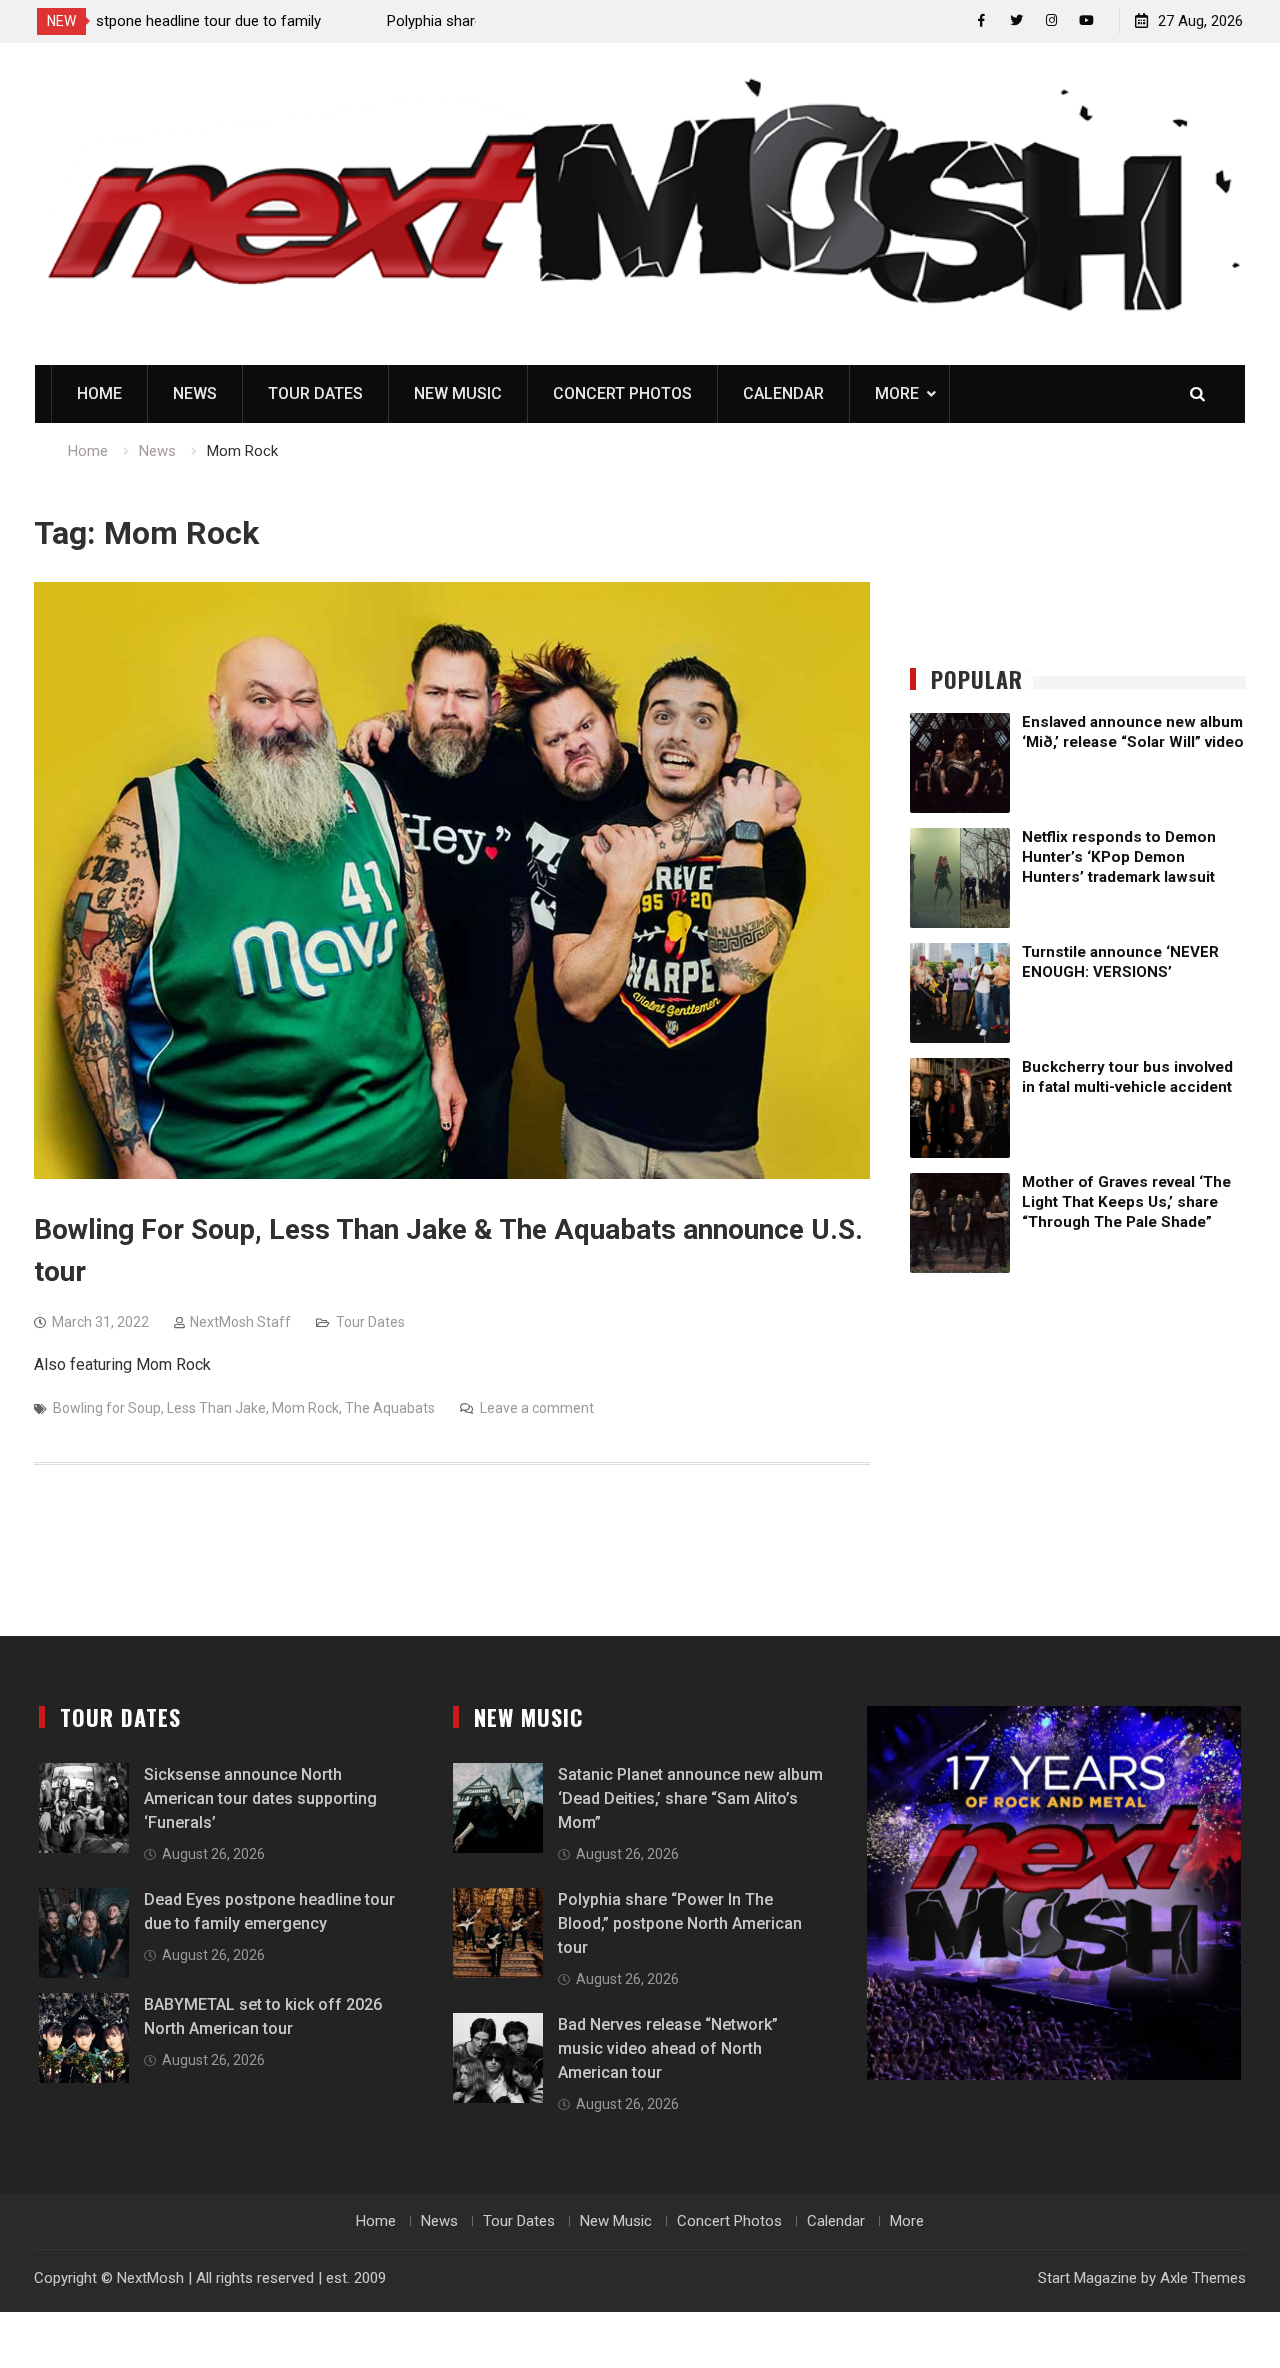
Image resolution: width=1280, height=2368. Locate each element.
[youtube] (1086, 20)
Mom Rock (305, 1408)
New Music (458, 393)
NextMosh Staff (240, 1322)
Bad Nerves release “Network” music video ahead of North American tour (668, 2048)
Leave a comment (537, 1408)
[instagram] (1051, 20)
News (195, 393)
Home (99, 393)
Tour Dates (315, 393)
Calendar (783, 393)
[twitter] (1016, 20)
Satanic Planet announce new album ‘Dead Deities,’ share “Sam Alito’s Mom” (690, 1798)
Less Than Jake (216, 1408)
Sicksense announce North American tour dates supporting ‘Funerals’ (260, 1798)
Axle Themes (1203, 2278)
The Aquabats (390, 1408)
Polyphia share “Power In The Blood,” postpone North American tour (680, 1923)
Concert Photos (622, 393)
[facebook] (981, 20)
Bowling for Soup (107, 1408)
